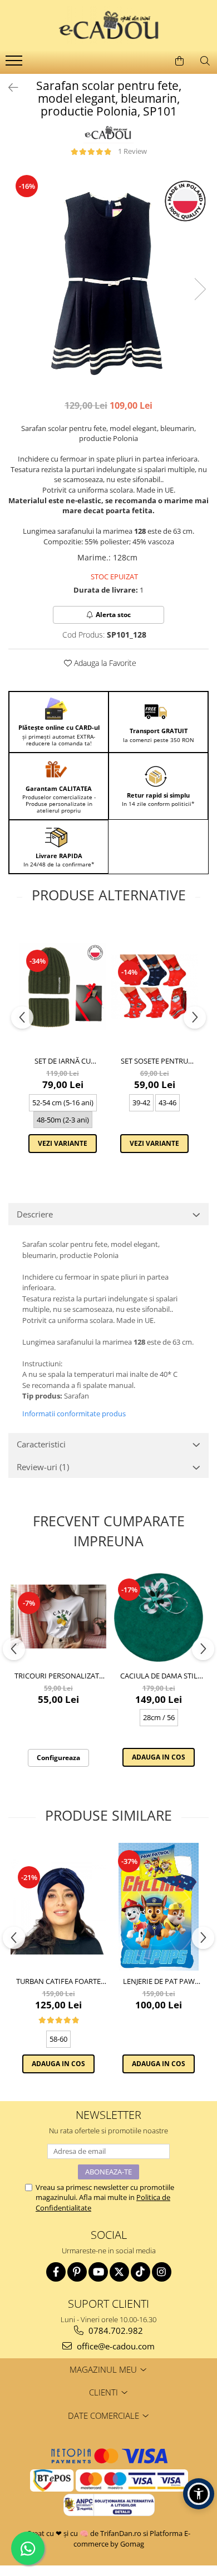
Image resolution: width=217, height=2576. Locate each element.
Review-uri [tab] (43, 1467)
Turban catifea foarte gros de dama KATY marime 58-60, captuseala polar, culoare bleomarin (58, 1981)
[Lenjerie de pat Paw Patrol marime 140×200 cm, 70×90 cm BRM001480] (159, 1907)
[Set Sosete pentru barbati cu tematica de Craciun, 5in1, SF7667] (154, 986)
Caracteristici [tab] (41, 1444)
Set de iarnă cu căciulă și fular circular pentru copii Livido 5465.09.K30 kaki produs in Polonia (63, 1061)
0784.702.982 (115, 2331)
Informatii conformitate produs (74, 1414)
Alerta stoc (113, 615)
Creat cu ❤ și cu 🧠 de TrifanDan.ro (85, 2533)
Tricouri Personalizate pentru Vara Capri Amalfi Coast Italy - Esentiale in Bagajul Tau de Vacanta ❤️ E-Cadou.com (59, 1676)
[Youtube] (98, 2272)
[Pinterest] (77, 2272)
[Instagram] (162, 2272)
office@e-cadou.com (115, 2346)
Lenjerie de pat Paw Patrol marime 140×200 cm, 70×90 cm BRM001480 (159, 1981)
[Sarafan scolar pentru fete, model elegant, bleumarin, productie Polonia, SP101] (108, 278)
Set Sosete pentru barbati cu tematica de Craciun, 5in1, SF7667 (154, 1061)
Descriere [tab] (35, 1214)
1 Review (132, 151)
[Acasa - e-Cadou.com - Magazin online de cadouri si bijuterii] (108, 25)
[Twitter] (119, 2272)
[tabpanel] (108, 278)
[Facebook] (56, 2272)
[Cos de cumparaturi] (179, 61)
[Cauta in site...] (205, 61)
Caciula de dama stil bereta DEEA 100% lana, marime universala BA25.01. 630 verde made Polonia (159, 1676)
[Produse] (15, 64)
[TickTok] (140, 2272)
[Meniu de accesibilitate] (199, 2494)
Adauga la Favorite (104, 663)
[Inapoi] (8, 87)
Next (200, 289)
